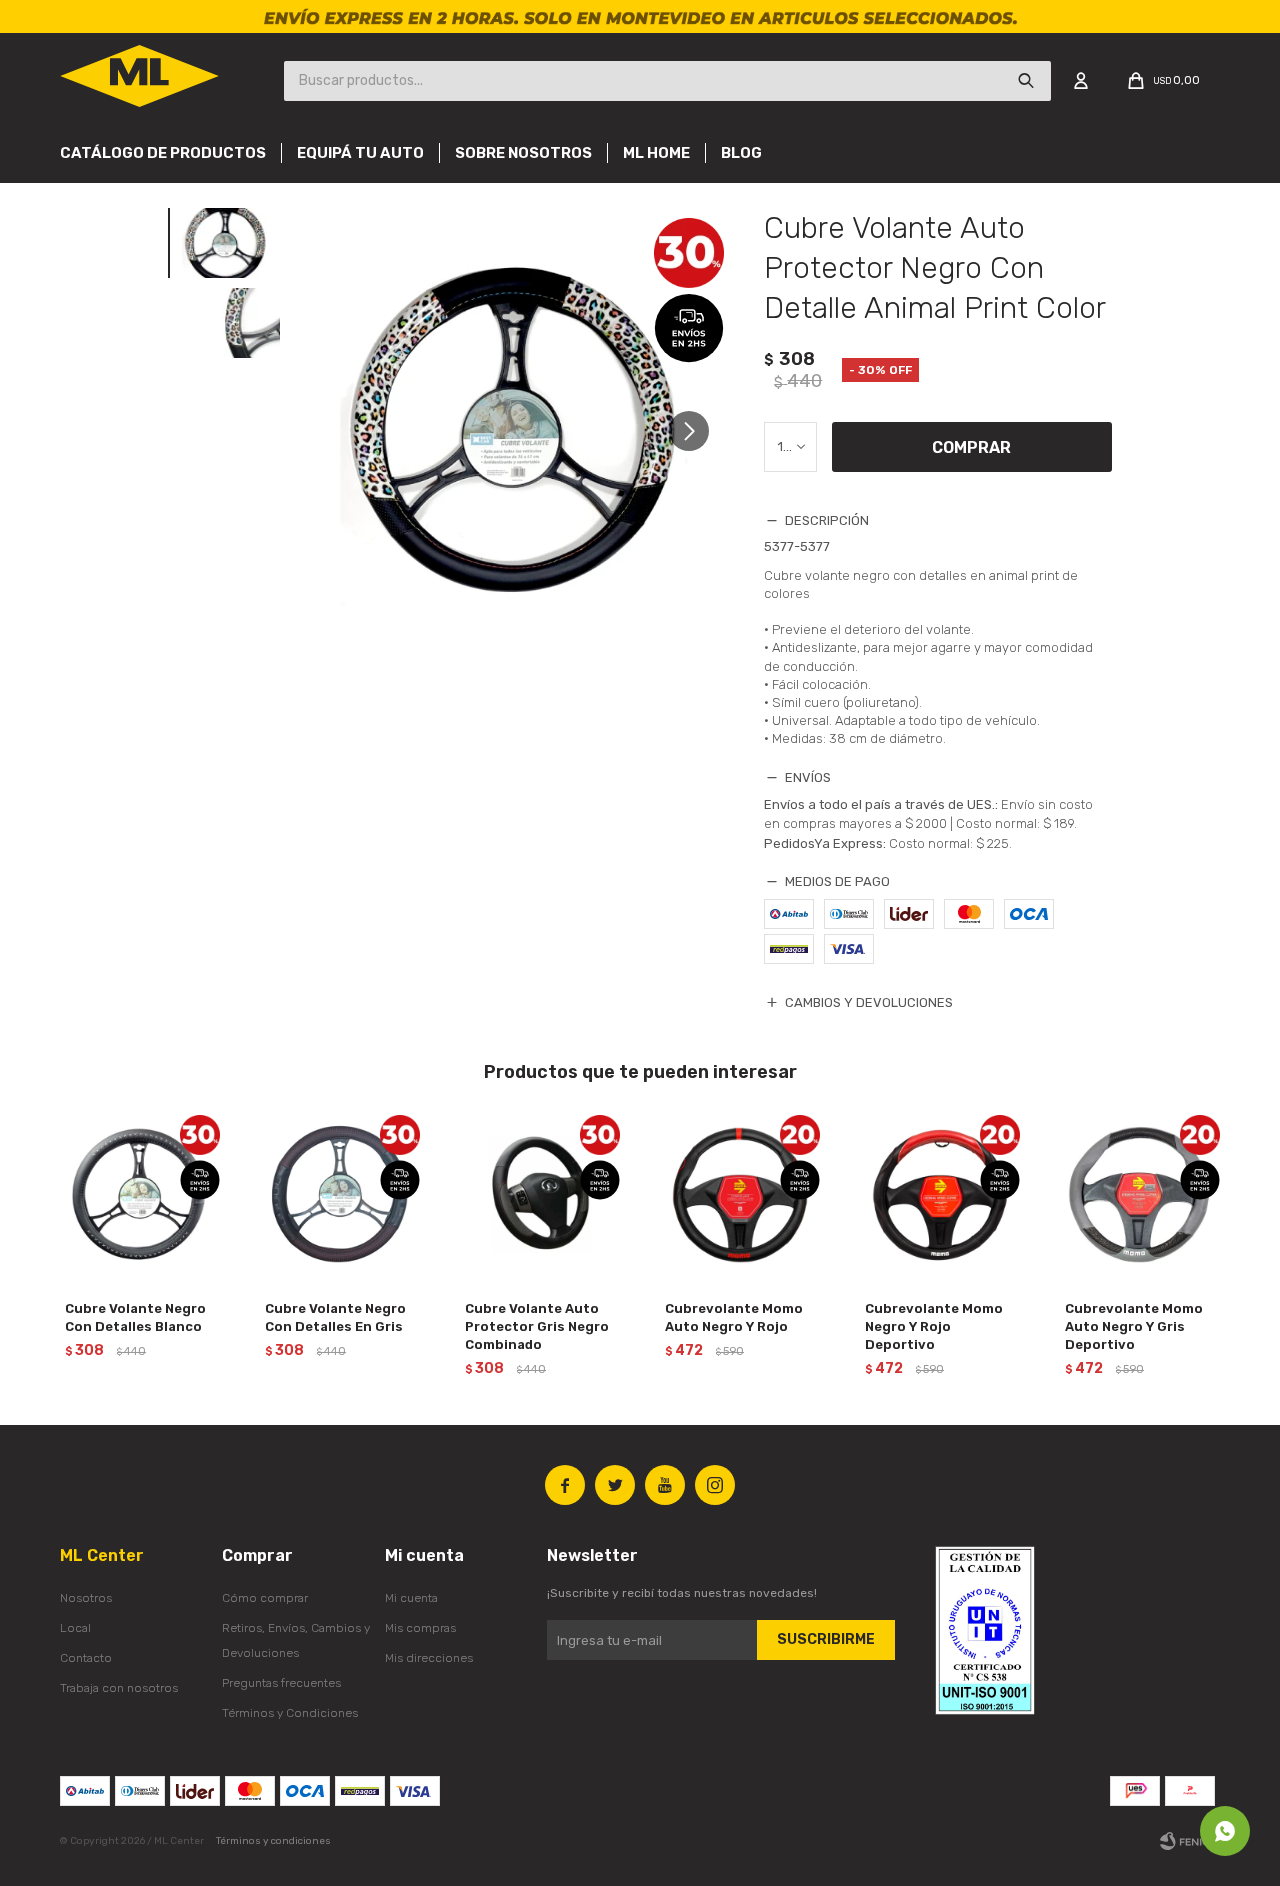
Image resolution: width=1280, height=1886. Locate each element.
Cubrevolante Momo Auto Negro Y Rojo (734, 1317)
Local (75, 1628)
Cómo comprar (265, 1598)
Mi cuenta (411, 1598)
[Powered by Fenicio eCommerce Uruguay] (1190, 1841)
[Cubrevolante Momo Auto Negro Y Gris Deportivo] (1140, 1195)
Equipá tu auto (360, 153)
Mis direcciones (429, 1658)
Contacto (86, 1658)
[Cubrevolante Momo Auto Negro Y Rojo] (740, 1195)
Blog (741, 153)
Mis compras (420, 1628)
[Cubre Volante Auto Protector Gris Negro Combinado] (540, 1195)
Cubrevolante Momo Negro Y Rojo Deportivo (934, 1326)
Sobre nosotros (523, 153)
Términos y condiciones (273, 1841)
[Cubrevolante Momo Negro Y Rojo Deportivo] (940, 1195)
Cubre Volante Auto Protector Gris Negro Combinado (537, 1326)
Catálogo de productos (163, 153)
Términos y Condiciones (290, 1713)
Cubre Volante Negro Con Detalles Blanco (135, 1317)
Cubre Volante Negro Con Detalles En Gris (335, 1317)
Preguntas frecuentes (281, 1683)
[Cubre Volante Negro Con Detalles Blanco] (140, 1195)
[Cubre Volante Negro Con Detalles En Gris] (340, 1195)
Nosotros (86, 1598)
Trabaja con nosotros (119, 1688)
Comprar (971, 447)
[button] (696, 430)
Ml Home (656, 153)
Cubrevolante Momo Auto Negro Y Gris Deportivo (1134, 1326)
